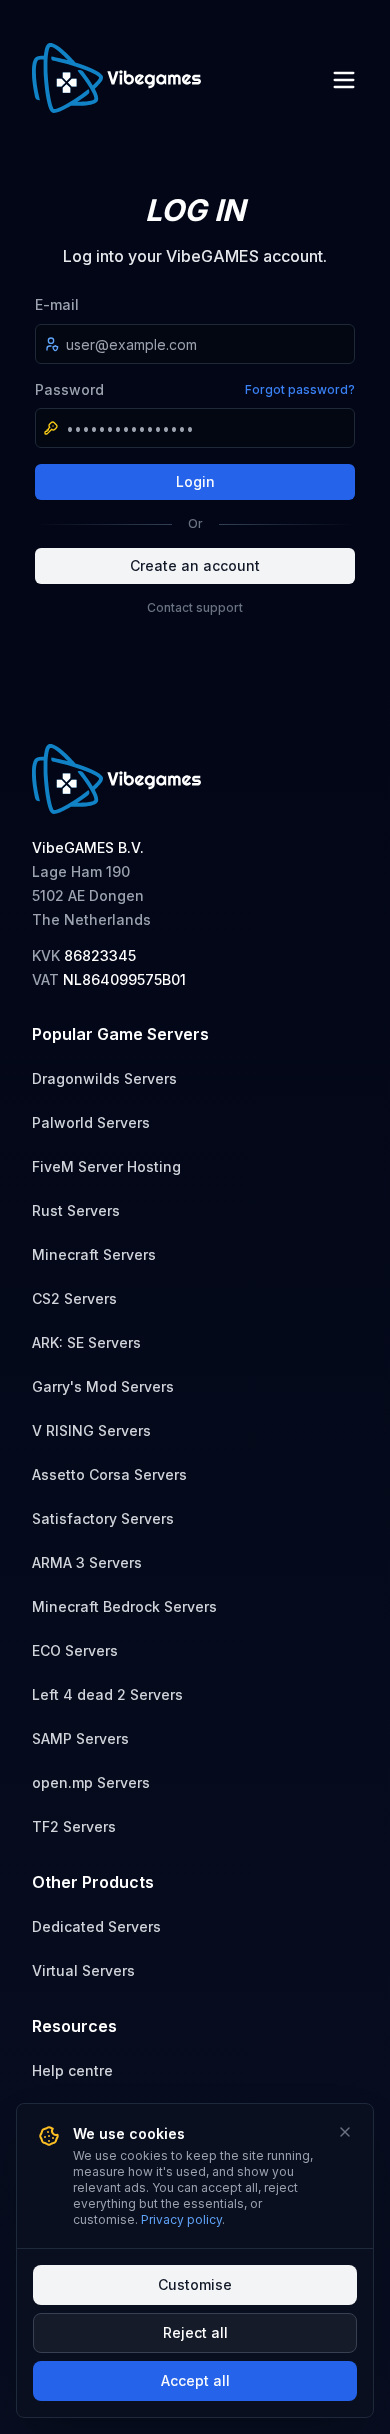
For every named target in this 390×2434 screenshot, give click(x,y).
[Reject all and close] (345, 2132)
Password (69, 389)
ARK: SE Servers (86, 1342)
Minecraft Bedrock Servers (124, 1606)
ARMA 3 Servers (87, 1562)
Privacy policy (181, 2219)
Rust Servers (76, 1210)
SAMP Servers (80, 1738)
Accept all (195, 2380)
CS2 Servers (74, 1298)
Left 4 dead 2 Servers (107, 1694)
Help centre (72, 2070)
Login (195, 481)
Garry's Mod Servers (103, 1386)
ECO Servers (75, 1650)
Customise (195, 2284)
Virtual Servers (83, 1970)
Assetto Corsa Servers (109, 1474)
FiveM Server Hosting (106, 1166)
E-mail (57, 304)
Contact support (195, 607)
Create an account (195, 565)
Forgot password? (300, 389)
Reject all (195, 2332)
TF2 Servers (74, 1826)
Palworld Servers (91, 1122)
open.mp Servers (91, 1782)
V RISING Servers (91, 1430)
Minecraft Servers (94, 1254)
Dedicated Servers (96, 1926)
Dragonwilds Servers (104, 1078)
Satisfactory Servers (103, 1518)
